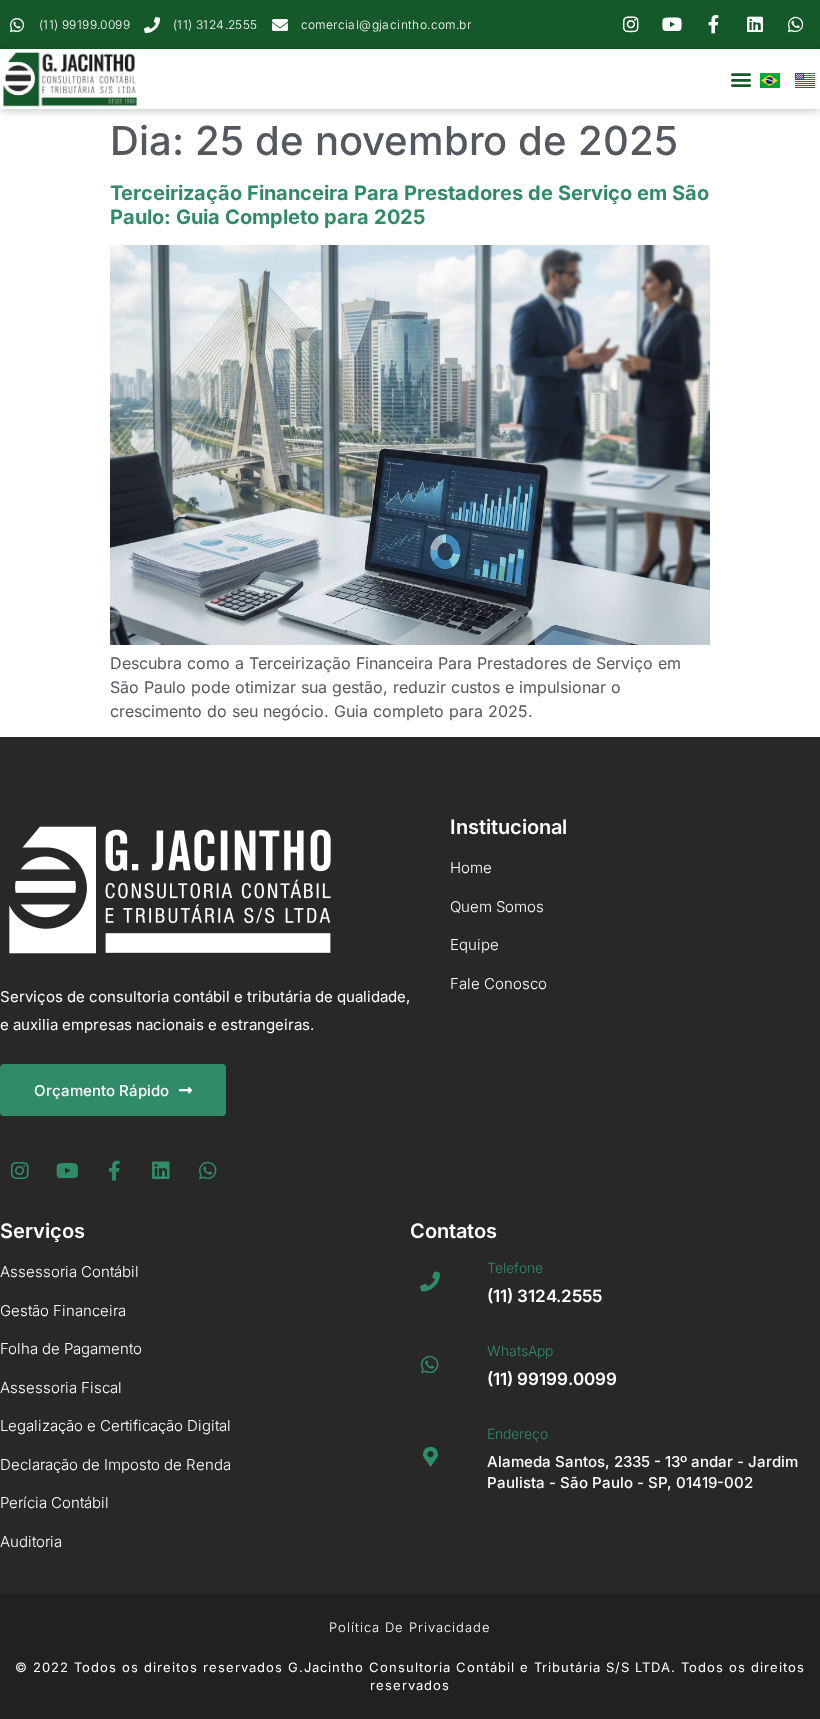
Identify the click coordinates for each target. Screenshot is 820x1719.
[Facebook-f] (713, 24)
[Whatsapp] (796, 24)
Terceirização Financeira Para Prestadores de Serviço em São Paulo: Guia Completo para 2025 (409, 205)
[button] (740, 79)
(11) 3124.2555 (544, 1296)
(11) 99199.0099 (552, 1379)
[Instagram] (630, 24)
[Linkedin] (754, 24)
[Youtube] (672, 24)
